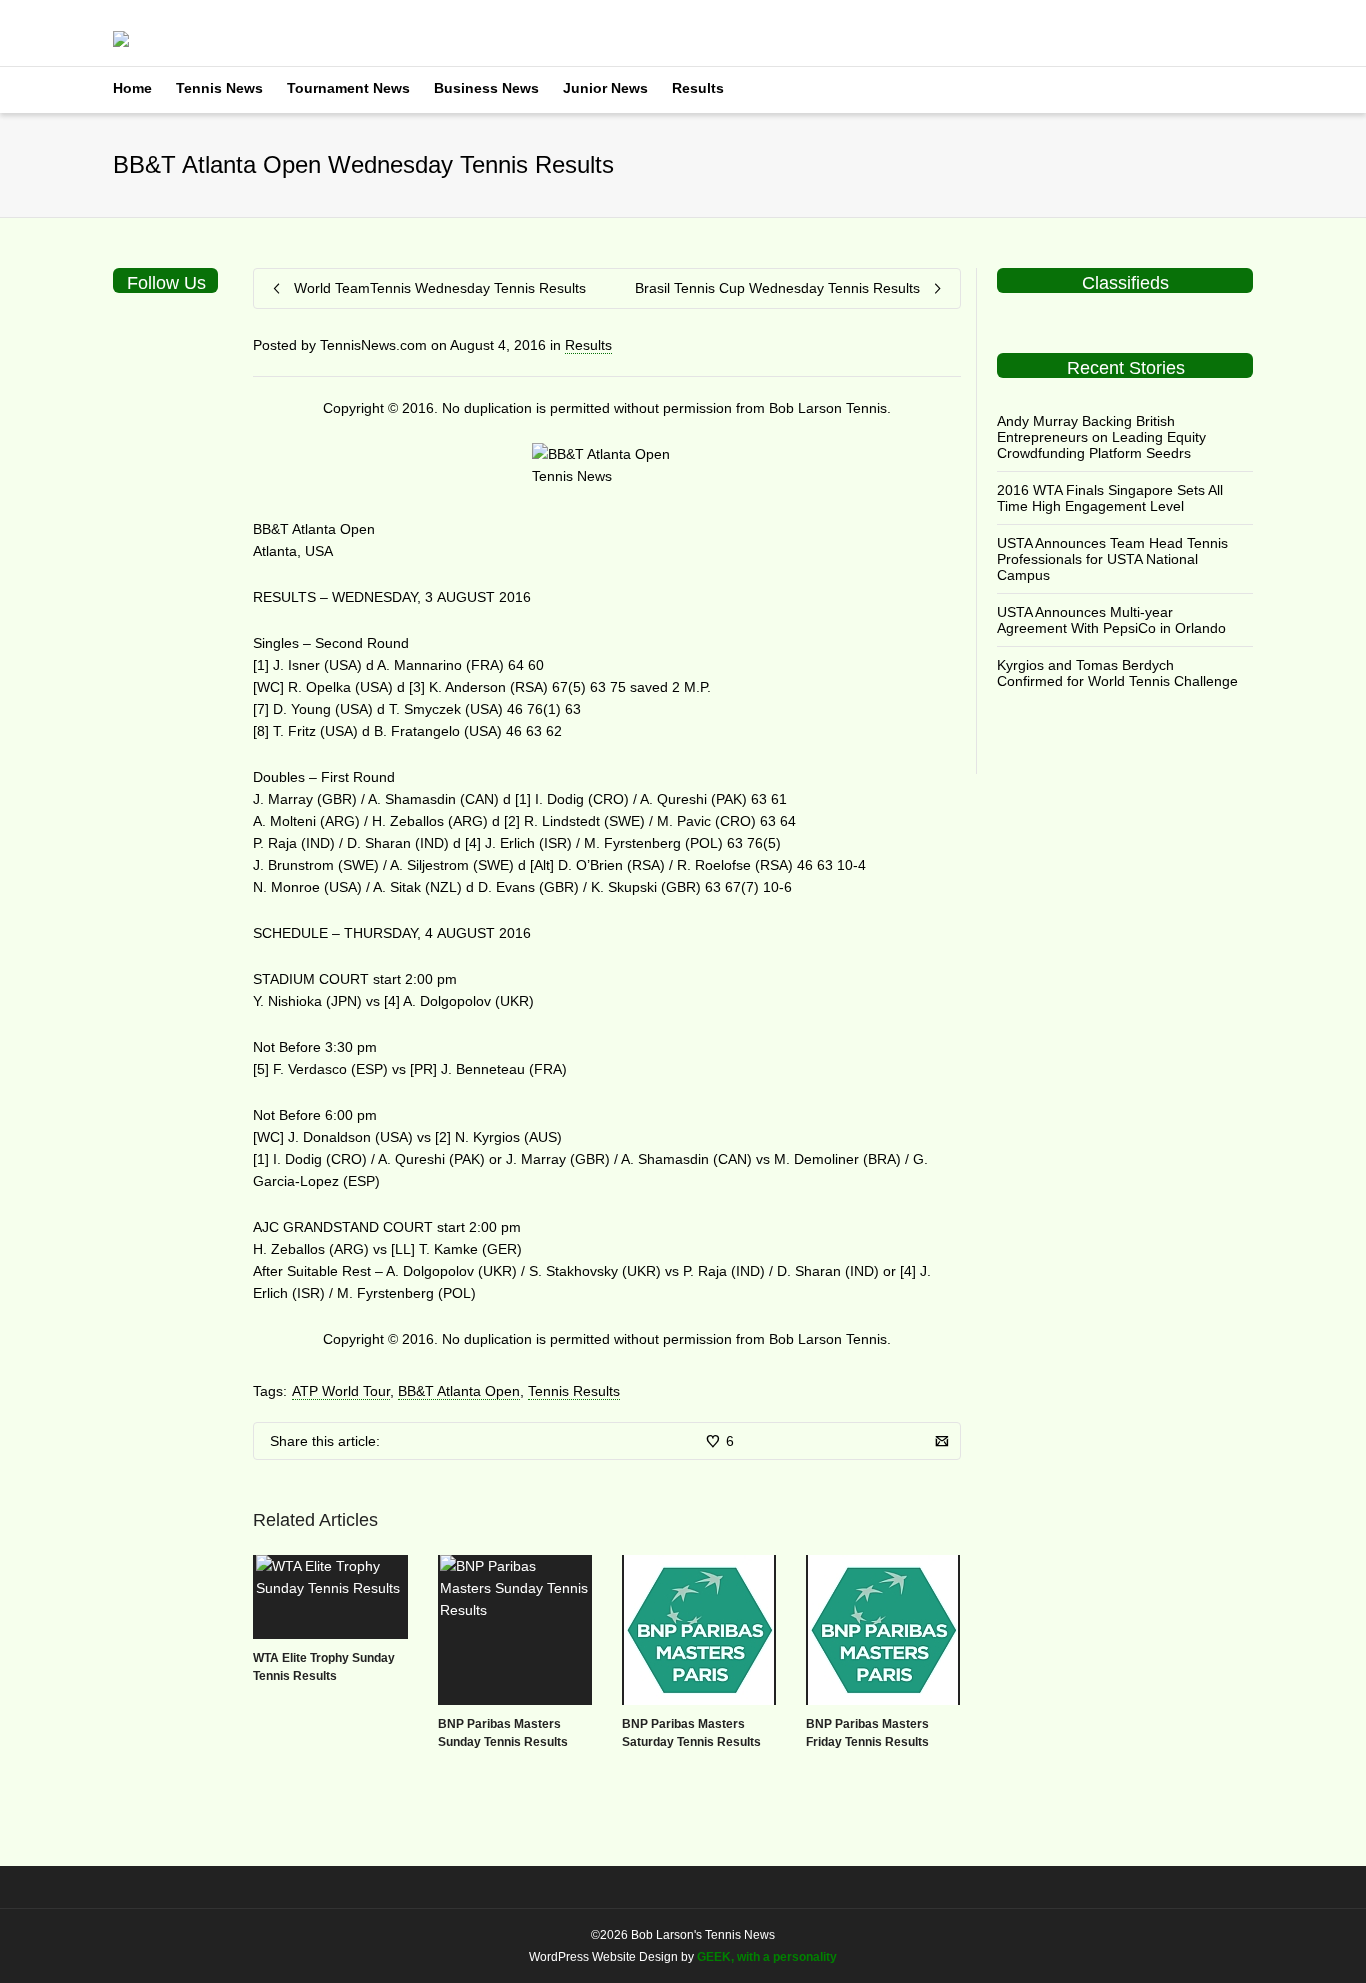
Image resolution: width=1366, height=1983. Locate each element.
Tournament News (348, 88)
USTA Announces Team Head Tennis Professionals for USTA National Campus (1112, 559)
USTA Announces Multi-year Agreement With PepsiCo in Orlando (1111, 620)
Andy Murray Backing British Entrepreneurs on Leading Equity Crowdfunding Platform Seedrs (1101, 437)
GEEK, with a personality (767, 1957)
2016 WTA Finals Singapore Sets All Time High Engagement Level (1110, 498)
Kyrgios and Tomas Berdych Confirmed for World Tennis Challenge (1117, 673)
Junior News (605, 88)
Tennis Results (574, 1391)
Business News (486, 88)
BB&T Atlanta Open (459, 1391)
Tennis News (219, 88)
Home (132, 88)
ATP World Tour (341, 1391)
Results (698, 88)
